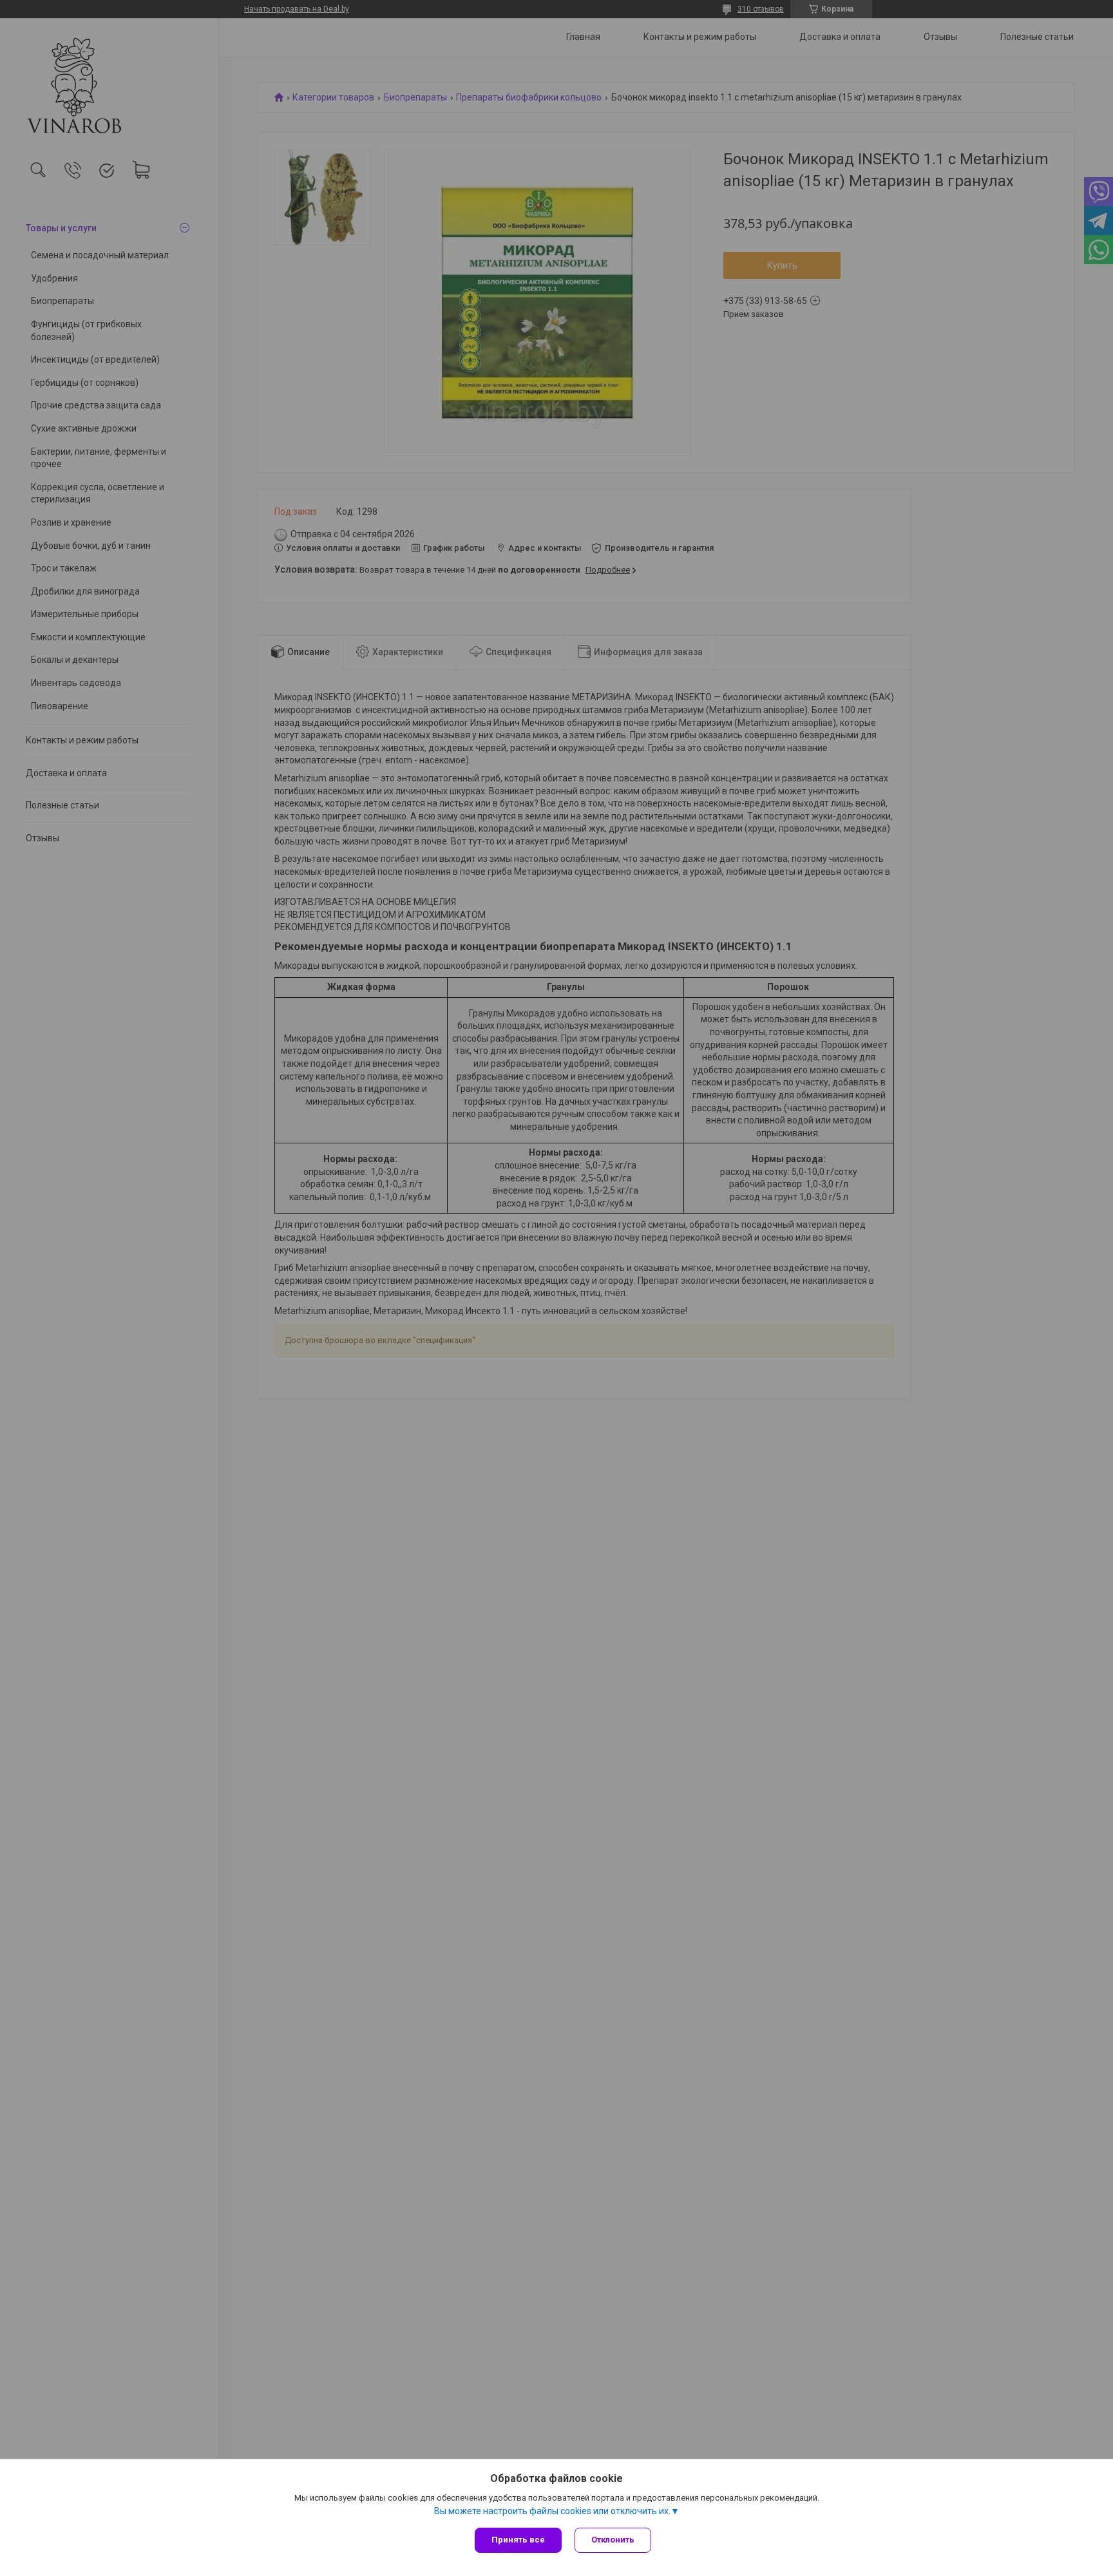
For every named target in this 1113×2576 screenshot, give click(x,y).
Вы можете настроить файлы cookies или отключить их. (552, 2511)
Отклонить (613, 2540)
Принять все (518, 2540)
